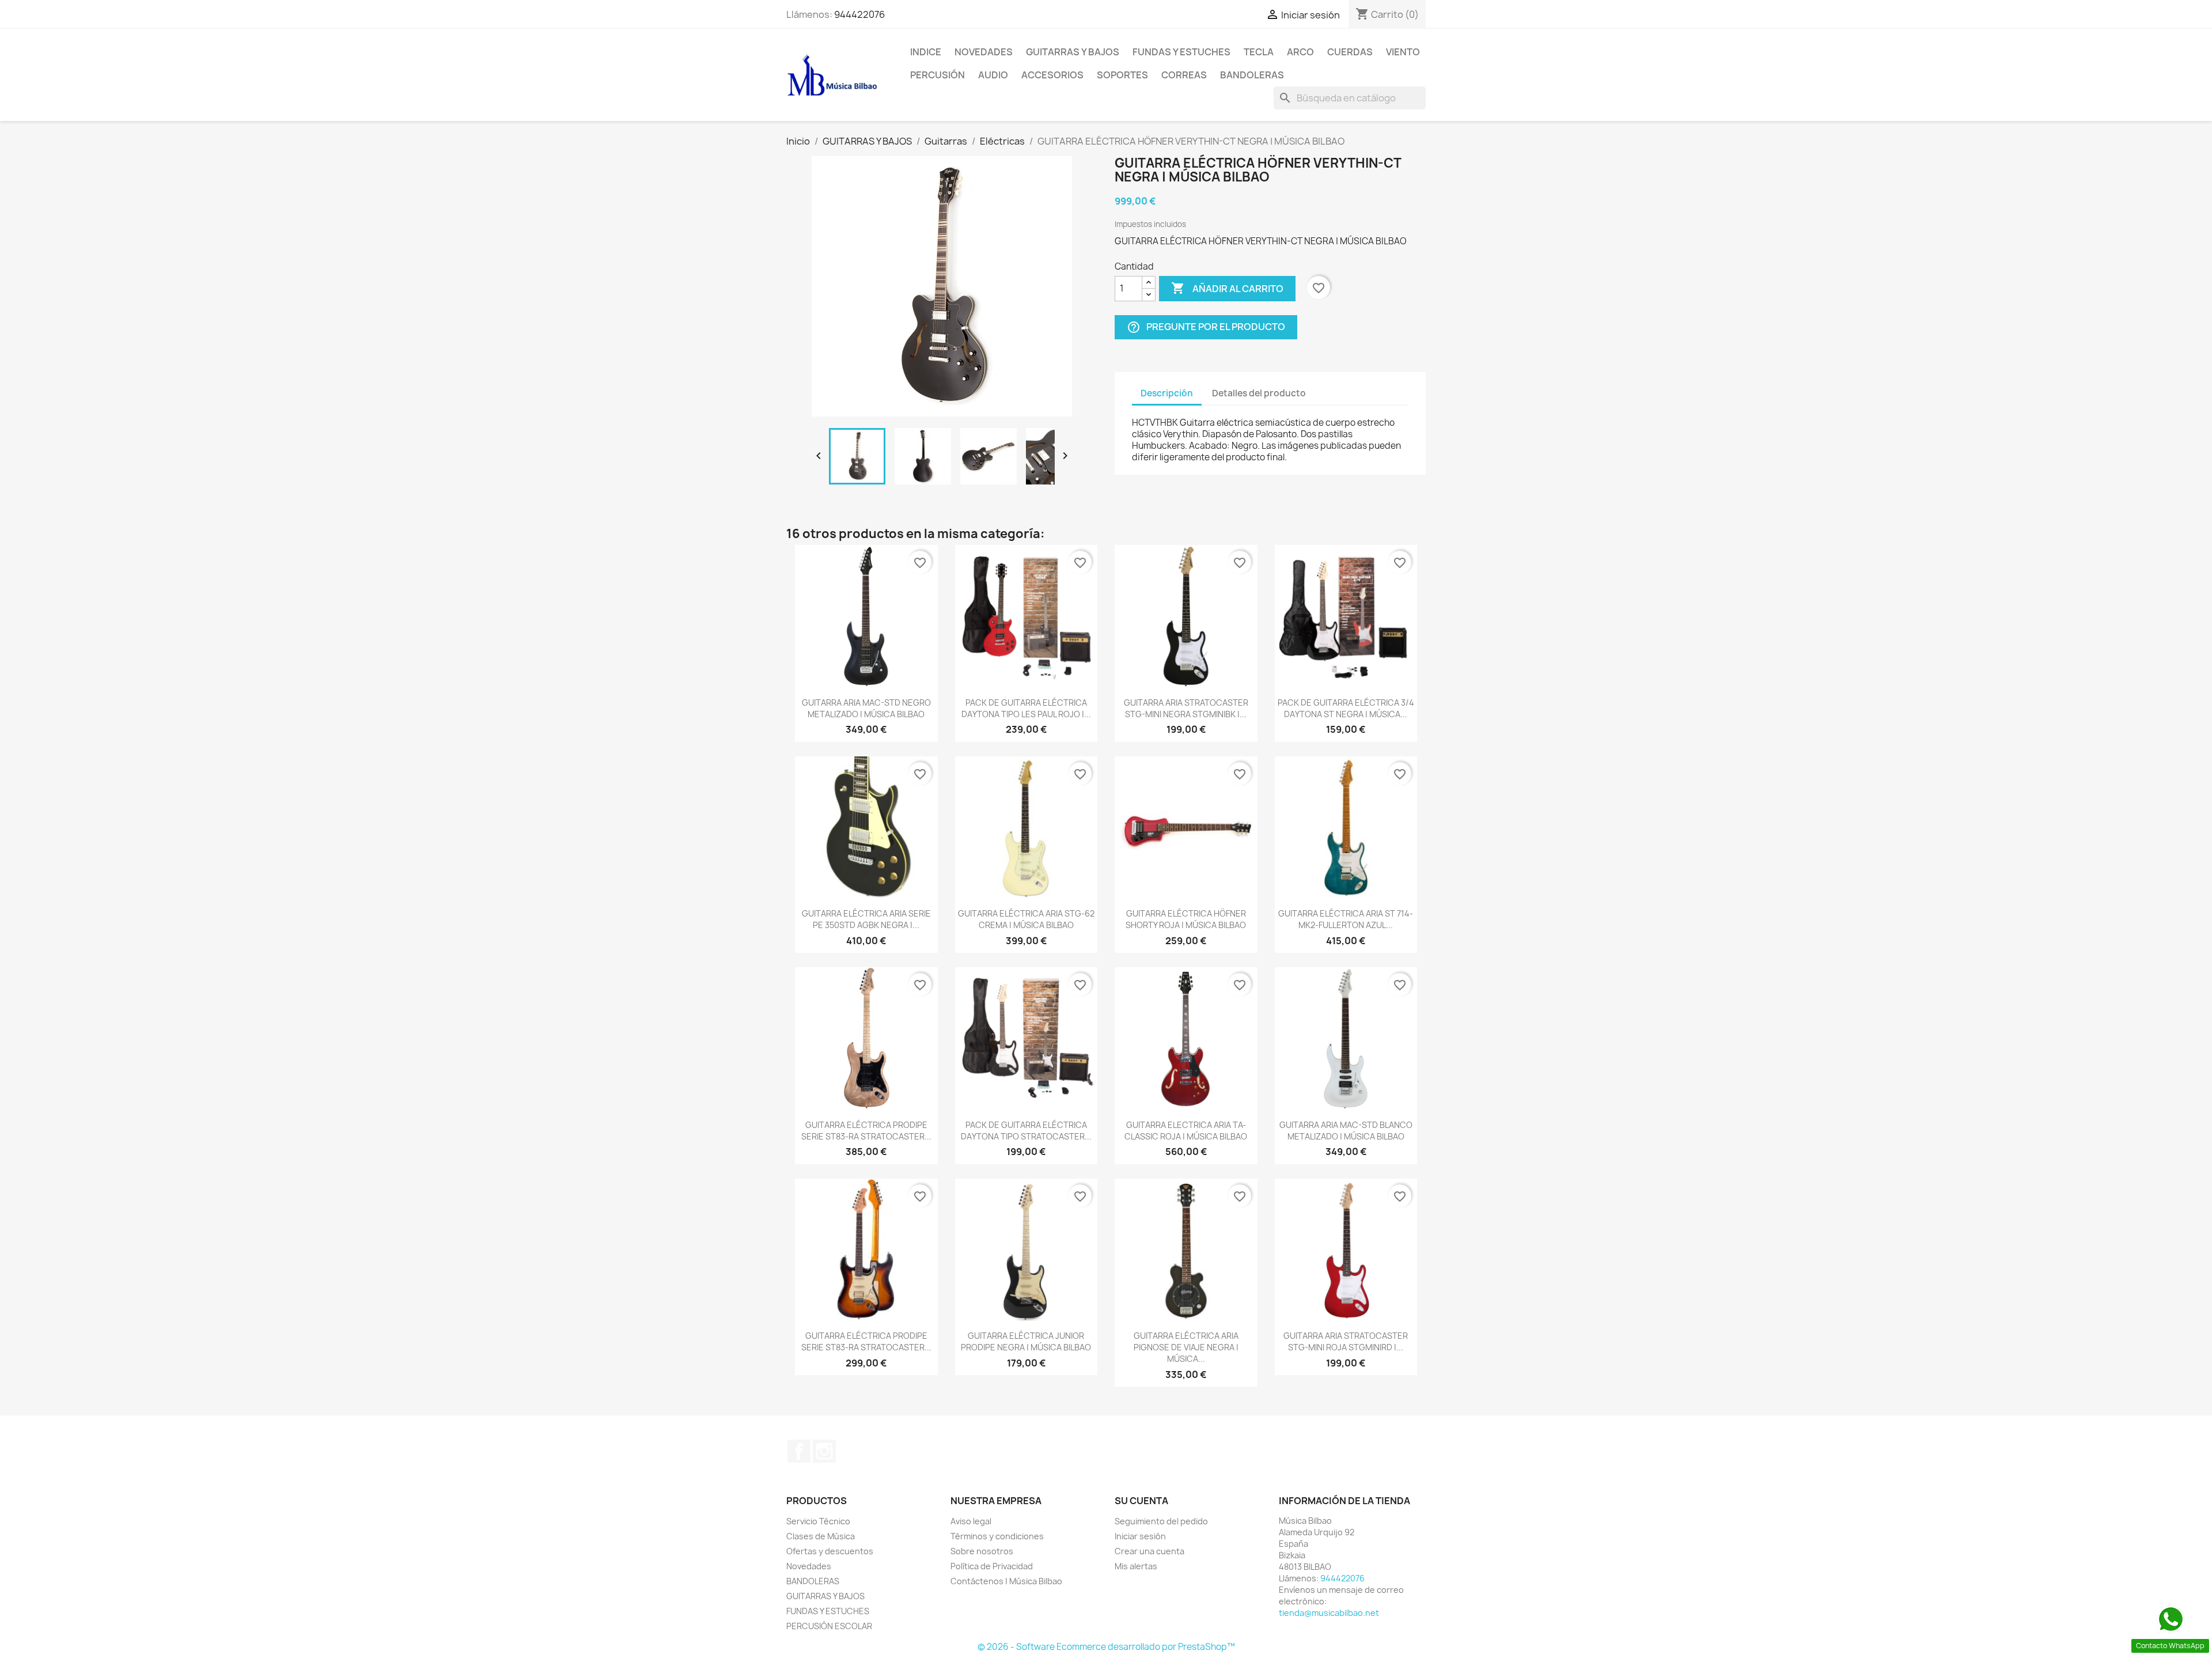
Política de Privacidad (992, 1566)
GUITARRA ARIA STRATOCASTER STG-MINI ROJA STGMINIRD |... (1346, 1341)
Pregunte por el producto (1206, 327)
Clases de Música (821, 1536)
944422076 (859, 14)
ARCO (1300, 52)
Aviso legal (971, 1521)
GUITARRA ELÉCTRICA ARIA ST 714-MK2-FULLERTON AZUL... (1346, 919)
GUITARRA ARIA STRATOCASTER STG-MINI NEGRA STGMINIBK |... (1186, 708)
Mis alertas (1136, 1566)
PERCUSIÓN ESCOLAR (829, 1626)
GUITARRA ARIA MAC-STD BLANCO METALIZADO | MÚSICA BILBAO (1346, 1131)
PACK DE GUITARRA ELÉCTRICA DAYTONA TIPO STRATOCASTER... (1026, 1131)
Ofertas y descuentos (830, 1551)
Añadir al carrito (1227, 288)
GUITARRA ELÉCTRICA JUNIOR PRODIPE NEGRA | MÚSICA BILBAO (1026, 1341)
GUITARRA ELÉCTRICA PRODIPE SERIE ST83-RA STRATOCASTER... (866, 1131)
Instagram (824, 1451)
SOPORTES (1122, 75)
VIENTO (1403, 52)
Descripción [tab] (1167, 393)
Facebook (799, 1451)
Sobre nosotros (982, 1551)
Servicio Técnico (818, 1521)
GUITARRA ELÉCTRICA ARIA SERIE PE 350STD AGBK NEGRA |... (866, 919)
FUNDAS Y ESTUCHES (1181, 52)
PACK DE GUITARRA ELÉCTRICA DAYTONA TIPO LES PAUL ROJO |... (1026, 708)
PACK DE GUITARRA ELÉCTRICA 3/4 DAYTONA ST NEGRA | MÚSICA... (1346, 708)
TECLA (1259, 52)
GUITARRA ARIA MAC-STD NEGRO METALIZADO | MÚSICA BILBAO (866, 708)
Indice (926, 52)
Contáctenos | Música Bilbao (1006, 1581)
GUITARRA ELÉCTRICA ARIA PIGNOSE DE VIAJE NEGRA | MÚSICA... (1186, 1347)
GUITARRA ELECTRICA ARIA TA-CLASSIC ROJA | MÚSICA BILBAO (1186, 1131)
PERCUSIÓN (938, 75)
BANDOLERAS (1252, 75)
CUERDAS (1350, 52)
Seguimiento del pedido (1161, 1521)
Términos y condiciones (997, 1536)
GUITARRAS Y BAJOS (1073, 52)
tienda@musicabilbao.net (1329, 1613)
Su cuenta (1141, 1501)
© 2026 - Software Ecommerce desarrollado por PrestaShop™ (1106, 1647)
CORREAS (1184, 75)
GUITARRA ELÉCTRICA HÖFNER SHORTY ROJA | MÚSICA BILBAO (1186, 919)
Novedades (984, 52)
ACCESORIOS (1052, 75)
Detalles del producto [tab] (1259, 393)
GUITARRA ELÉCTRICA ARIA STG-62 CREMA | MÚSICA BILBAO (1026, 919)
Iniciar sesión (1140, 1536)
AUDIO (993, 75)
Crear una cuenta (1149, 1551)
